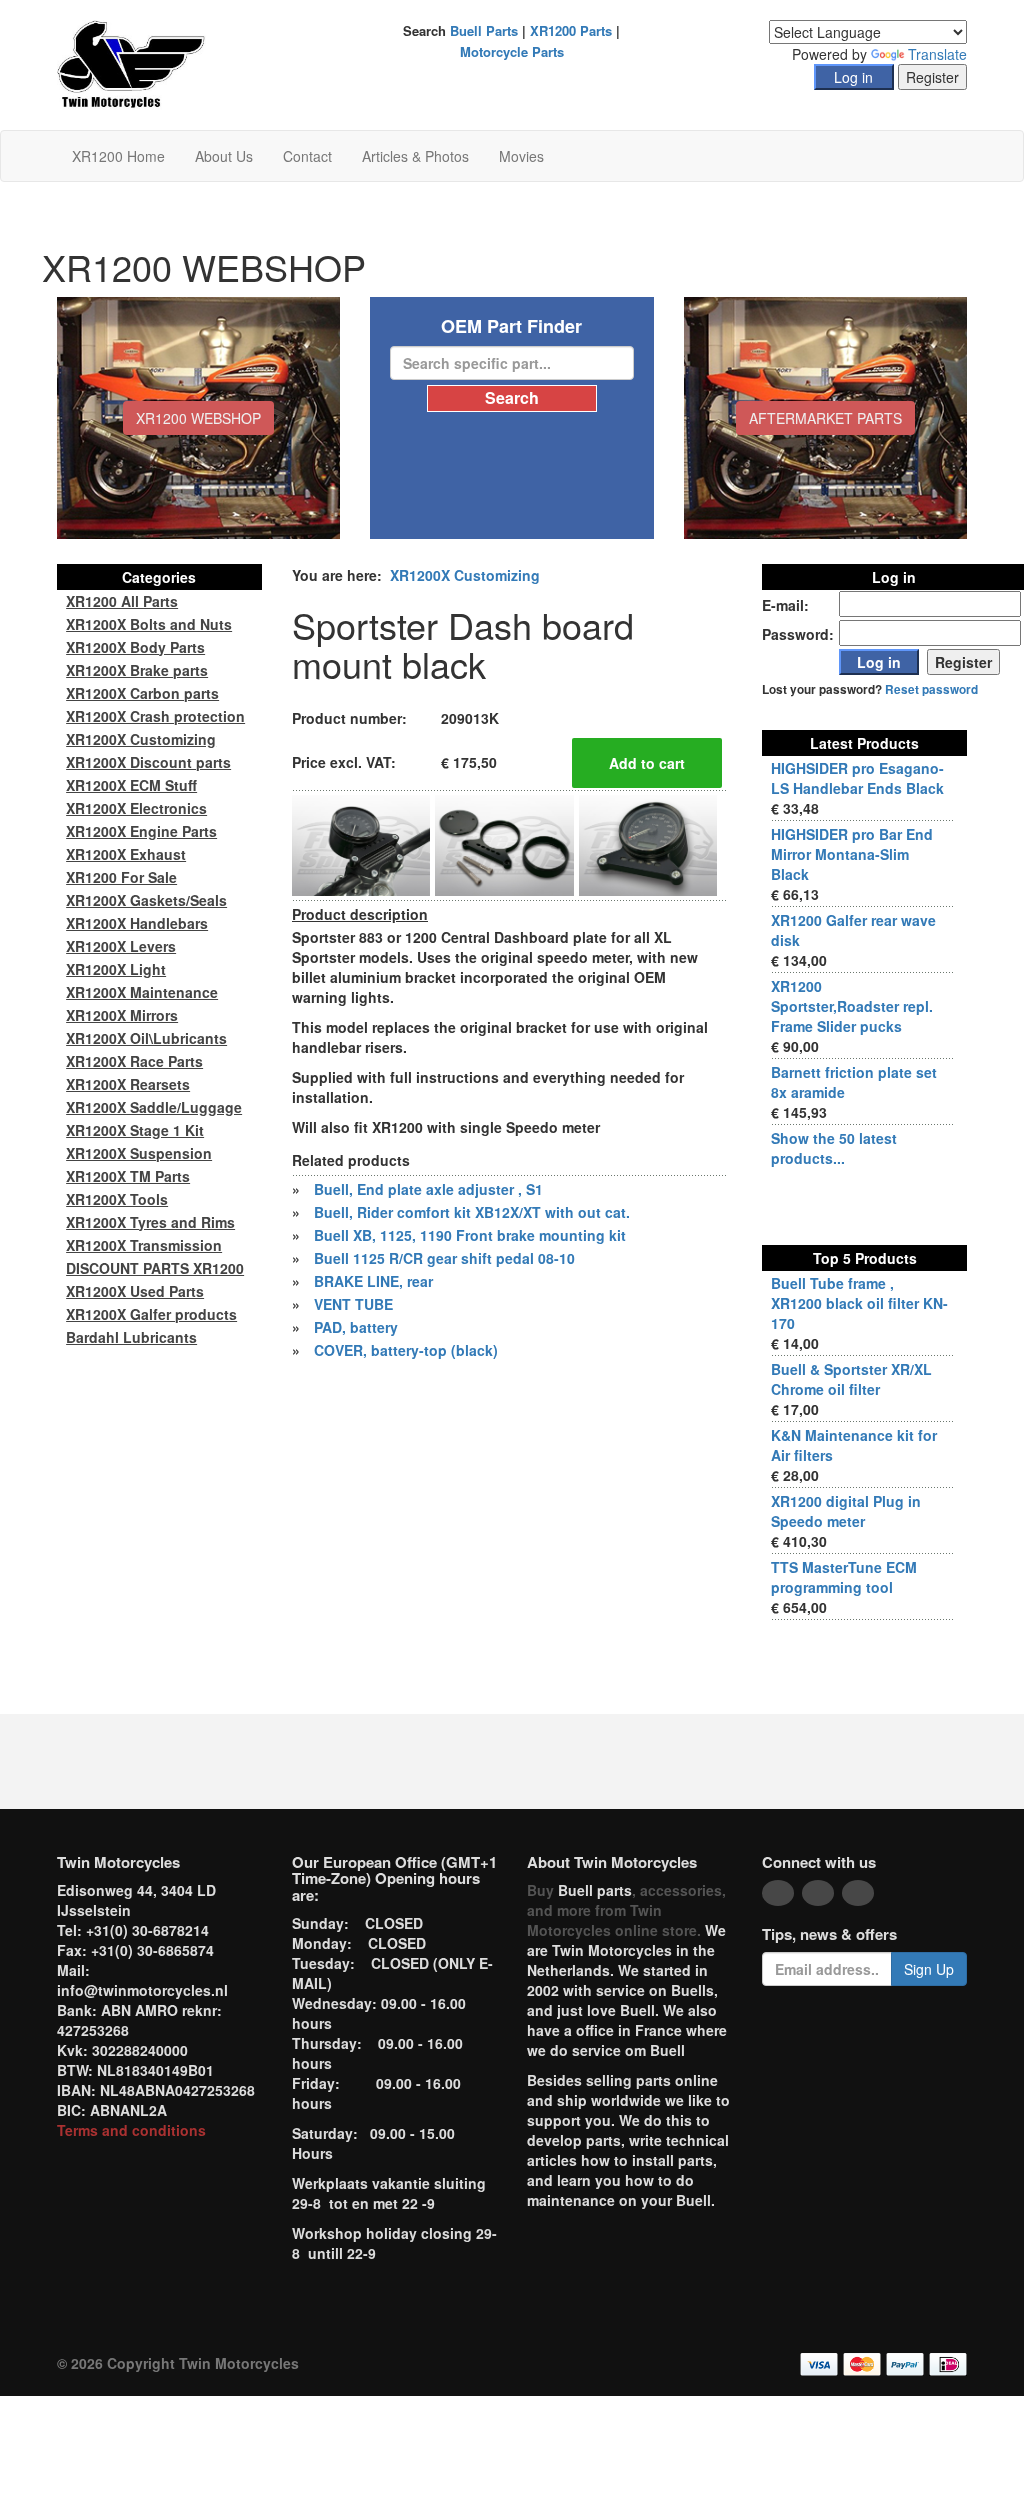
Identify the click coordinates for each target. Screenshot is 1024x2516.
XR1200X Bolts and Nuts (149, 624)
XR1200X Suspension (139, 1153)
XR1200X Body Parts (135, 647)
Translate (937, 54)
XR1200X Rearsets (128, 1084)
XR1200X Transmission (144, 1245)
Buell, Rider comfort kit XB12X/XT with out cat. (472, 1212)
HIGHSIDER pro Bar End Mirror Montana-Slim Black (852, 854)
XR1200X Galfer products (151, 1314)
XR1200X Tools (117, 1199)
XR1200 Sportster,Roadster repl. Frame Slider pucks (852, 1006)
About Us (224, 156)
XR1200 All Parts (122, 601)
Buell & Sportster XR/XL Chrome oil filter (851, 1379)
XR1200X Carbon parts (142, 693)
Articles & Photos (415, 156)
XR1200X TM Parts (128, 1176)
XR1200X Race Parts (134, 1061)
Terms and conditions (131, 2130)
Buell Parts (484, 30)
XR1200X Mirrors (122, 1015)
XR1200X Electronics (136, 808)
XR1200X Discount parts (148, 762)
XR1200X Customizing (465, 575)
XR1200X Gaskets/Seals (146, 900)
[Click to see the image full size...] (361, 843)
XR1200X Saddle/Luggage (154, 1107)
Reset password (931, 689)
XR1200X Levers (121, 946)
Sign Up (929, 1969)
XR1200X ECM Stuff (131, 785)
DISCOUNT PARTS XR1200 (155, 1268)
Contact (307, 156)
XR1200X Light (116, 969)
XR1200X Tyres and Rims (150, 1222)
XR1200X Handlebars (137, 923)
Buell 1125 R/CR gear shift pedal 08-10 (444, 1258)
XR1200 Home (118, 156)
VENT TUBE (353, 1304)
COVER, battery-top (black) (406, 1350)
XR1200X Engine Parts (141, 831)
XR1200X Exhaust (126, 854)
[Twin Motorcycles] (131, 63)
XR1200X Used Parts (135, 1291)
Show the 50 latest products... (834, 1148)
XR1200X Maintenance (142, 992)
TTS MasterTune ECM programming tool (844, 1577)
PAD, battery (356, 1327)
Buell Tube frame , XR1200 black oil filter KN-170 (859, 1303)
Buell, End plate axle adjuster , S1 (428, 1189)
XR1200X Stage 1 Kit (135, 1130)
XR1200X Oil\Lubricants (146, 1038)
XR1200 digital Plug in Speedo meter (846, 1511)
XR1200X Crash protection (155, 716)
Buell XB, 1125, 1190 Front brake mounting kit (470, 1235)
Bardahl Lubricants (131, 1337)
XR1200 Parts (571, 30)
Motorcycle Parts (512, 51)
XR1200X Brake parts (137, 670)
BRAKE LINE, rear (373, 1281)
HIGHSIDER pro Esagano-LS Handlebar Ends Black (857, 778)
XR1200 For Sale (121, 877)
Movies (521, 156)
